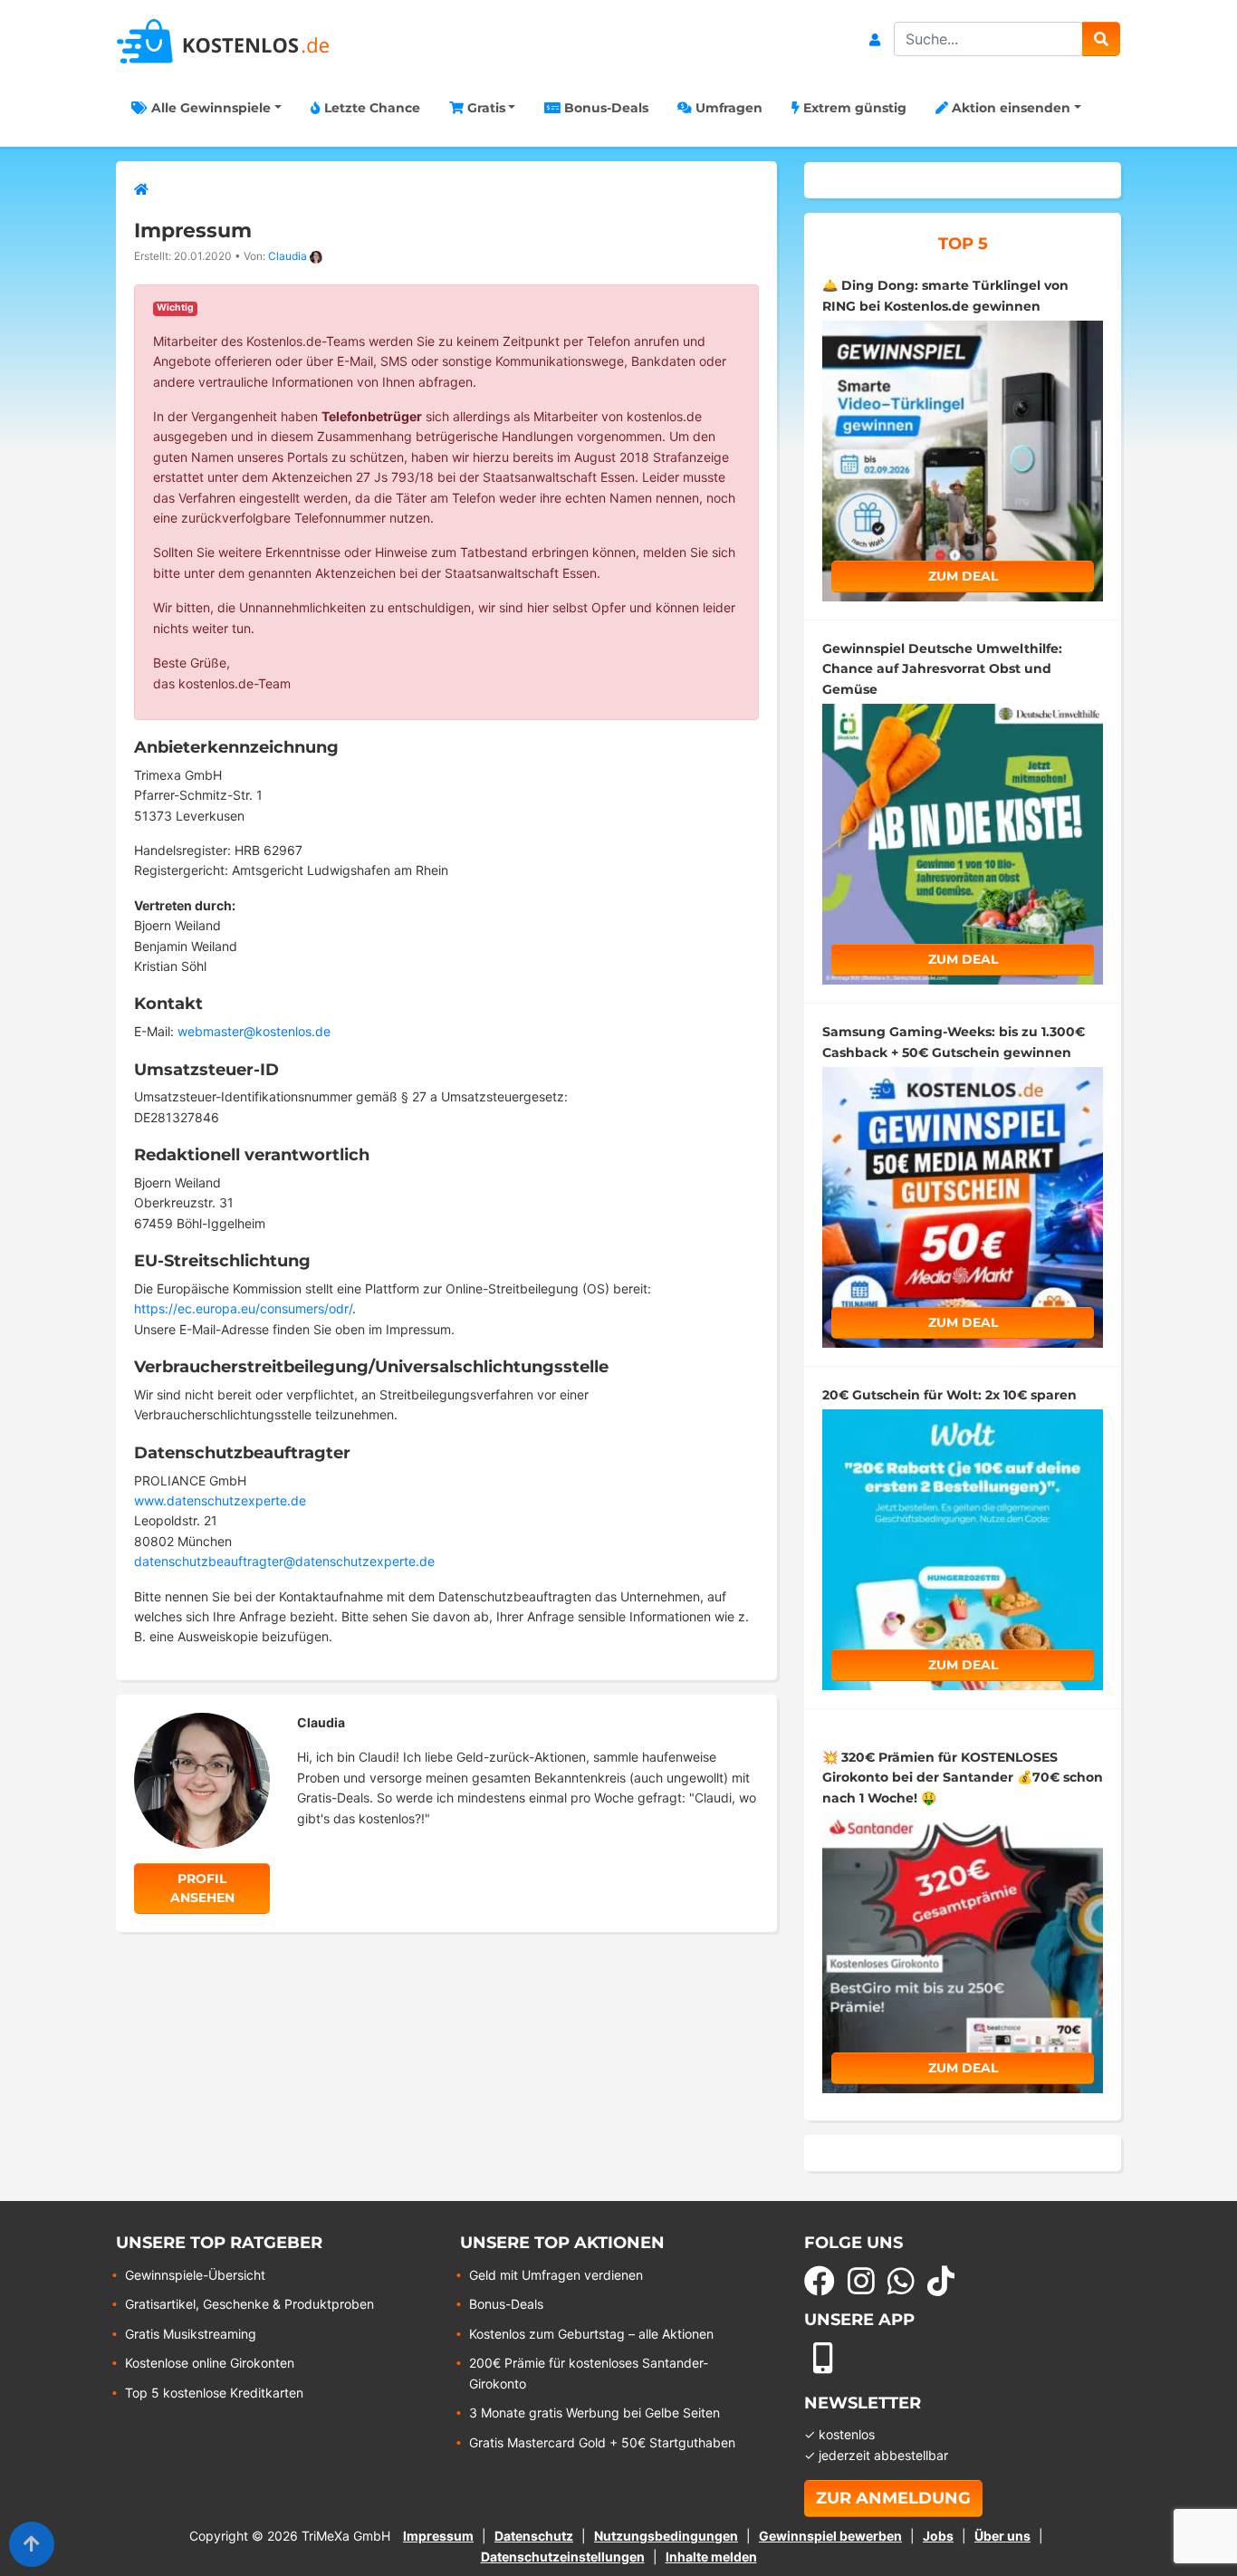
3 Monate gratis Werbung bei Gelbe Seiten (595, 2413)
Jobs (938, 2536)
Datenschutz (534, 2536)
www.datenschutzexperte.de (220, 1500)
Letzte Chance (370, 108)
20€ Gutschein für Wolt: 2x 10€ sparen (949, 1395)
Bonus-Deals (604, 108)
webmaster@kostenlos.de (254, 1031)
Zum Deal (963, 576)
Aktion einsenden (1009, 108)
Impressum (438, 2536)
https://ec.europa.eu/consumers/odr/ (243, 1308)
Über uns (1002, 2536)
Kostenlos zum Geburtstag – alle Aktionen (591, 2334)
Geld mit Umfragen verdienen (556, 2275)
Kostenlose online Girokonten (210, 2363)
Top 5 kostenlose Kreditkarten (214, 2393)
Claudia (288, 256)
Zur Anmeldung (893, 2498)
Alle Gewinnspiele (209, 108)
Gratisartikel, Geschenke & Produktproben (249, 2304)
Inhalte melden (711, 2557)
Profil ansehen (202, 1888)
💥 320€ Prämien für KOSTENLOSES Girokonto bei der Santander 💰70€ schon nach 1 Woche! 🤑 (963, 1778)
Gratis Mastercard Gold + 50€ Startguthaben (602, 2442)
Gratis (484, 108)
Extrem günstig (853, 108)
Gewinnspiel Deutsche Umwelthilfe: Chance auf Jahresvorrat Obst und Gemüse (942, 669)
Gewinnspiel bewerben (830, 2536)
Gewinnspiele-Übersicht (195, 2275)
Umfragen (727, 108)
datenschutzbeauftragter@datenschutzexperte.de (284, 1561)
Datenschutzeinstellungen (563, 2557)
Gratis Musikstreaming (191, 2334)
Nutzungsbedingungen (666, 2536)
